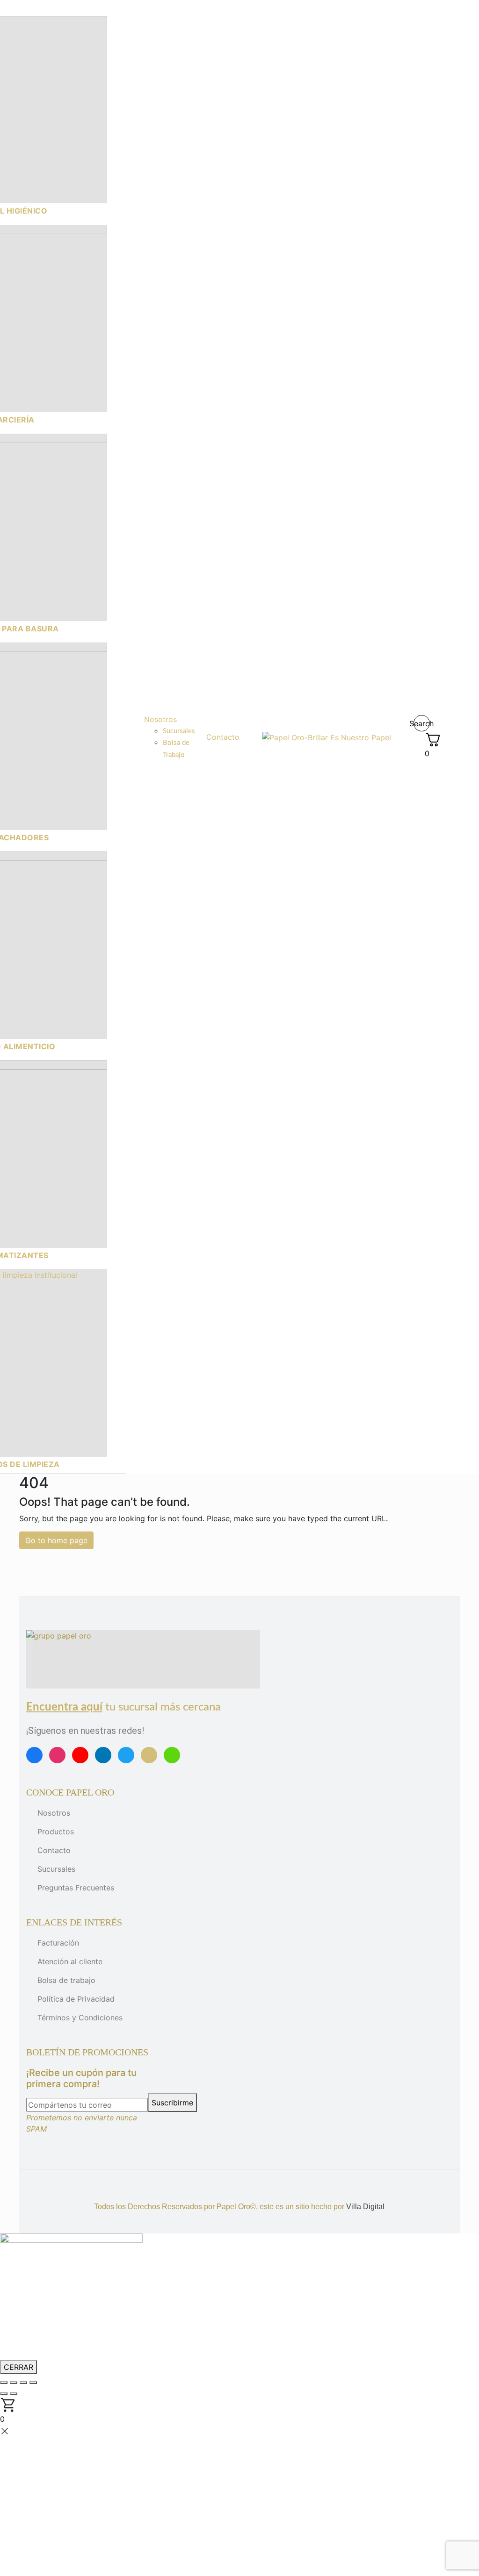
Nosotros (54, 1813)
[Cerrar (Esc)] (33, 2383)
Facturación (58, 1943)
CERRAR (18, 2367)
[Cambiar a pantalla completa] (14, 2383)
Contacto (54, 1850)
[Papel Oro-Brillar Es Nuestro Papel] (327, 737)
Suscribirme (172, 2103)
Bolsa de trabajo (66, 1980)
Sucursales (56, 1869)
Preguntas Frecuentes (76, 1888)
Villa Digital (365, 2207)
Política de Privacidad (76, 1999)
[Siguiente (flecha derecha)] (14, 2394)
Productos (56, 1832)
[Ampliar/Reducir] (4, 2383)
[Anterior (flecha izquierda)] (4, 2394)
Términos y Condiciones (80, 2018)
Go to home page (56, 1540)
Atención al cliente (70, 1961)
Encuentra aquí (64, 1707)
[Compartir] (23, 2383)
